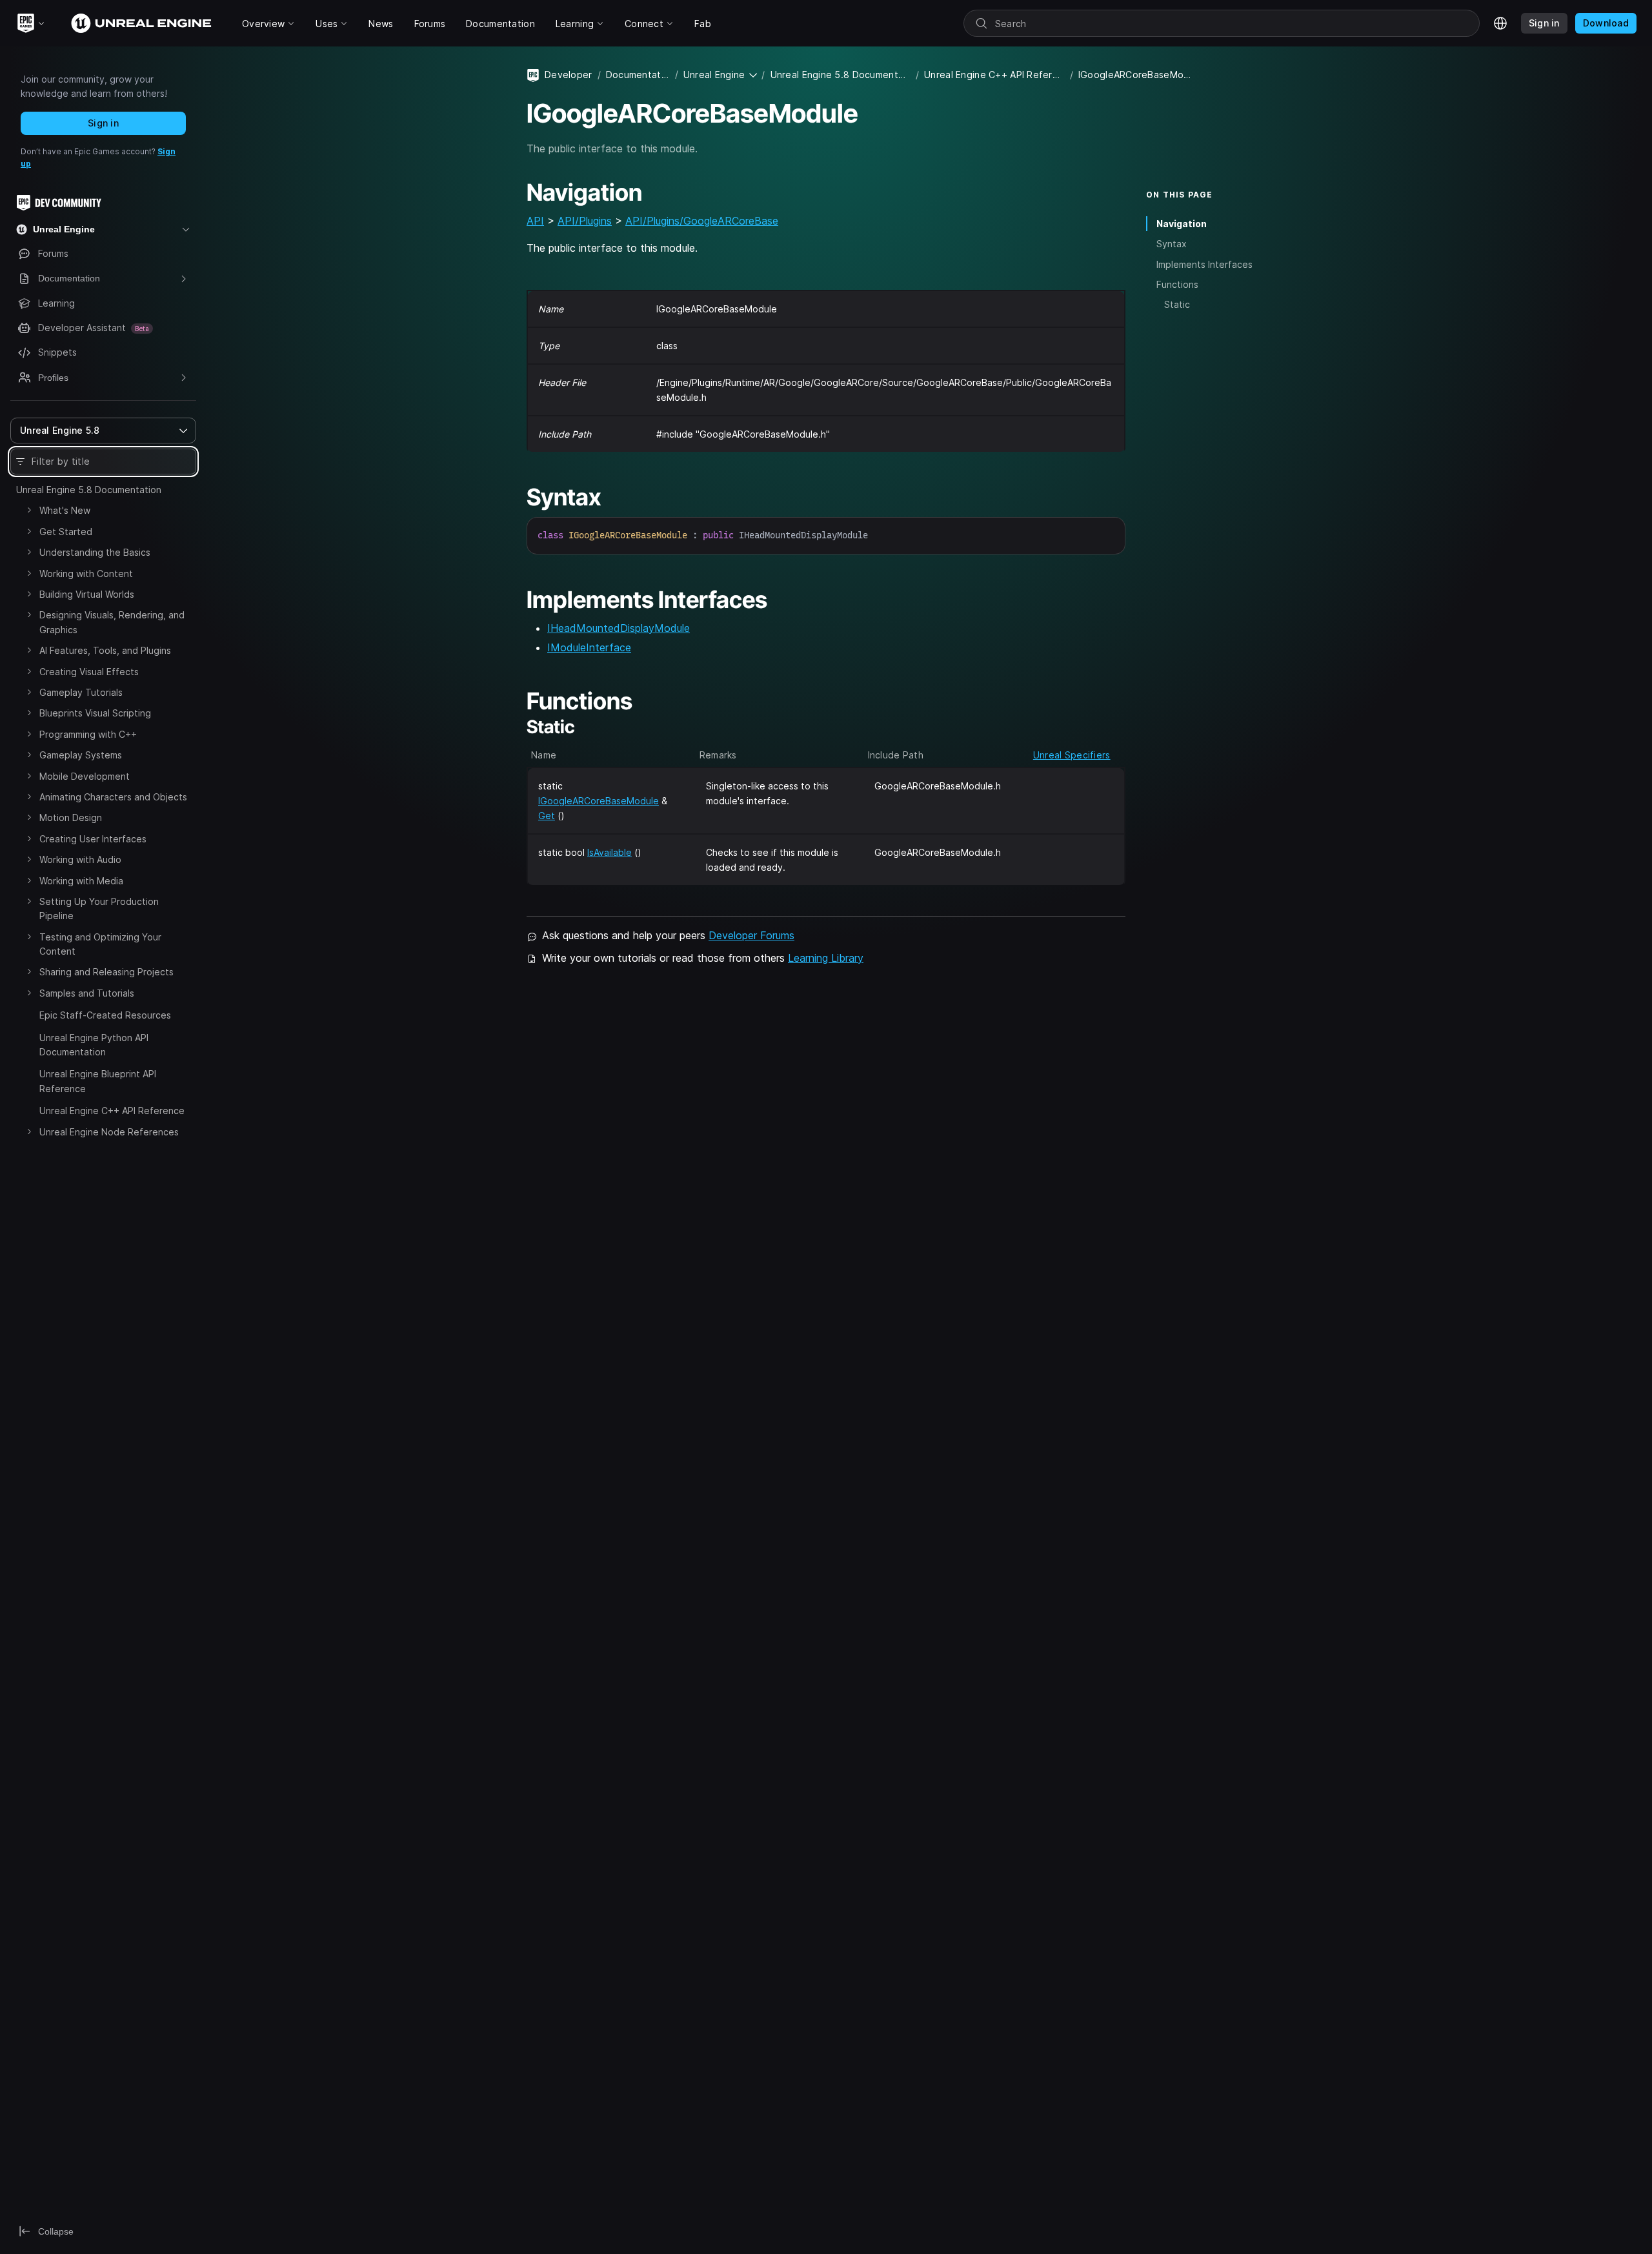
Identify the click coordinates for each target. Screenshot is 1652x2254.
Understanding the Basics (95, 552)
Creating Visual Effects (89, 672)
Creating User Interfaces (93, 839)
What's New (65, 510)
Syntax (1172, 244)
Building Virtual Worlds (87, 594)
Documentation (638, 75)
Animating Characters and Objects (113, 797)
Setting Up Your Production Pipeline (99, 909)
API (535, 221)
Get (547, 816)
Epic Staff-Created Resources (105, 1015)
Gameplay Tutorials (81, 692)
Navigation (1182, 224)
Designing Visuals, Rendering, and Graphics (112, 622)
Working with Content (86, 574)
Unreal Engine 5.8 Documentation (89, 490)
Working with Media (81, 881)
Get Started (66, 532)
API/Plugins (585, 221)
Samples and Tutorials (87, 993)
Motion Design (71, 817)
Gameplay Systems (81, 755)
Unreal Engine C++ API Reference (112, 1111)
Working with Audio (80, 859)
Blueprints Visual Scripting (95, 713)
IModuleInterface (589, 647)
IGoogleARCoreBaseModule (599, 801)
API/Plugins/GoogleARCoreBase (702, 221)
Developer (569, 75)
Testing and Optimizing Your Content (100, 944)
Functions (1177, 284)
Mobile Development (85, 776)
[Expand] (29, 510)
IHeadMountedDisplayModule (619, 628)
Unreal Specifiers (1072, 755)
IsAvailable (609, 852)
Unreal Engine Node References (109, 1132)
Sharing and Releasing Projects (106, 972)
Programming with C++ (88, 734)
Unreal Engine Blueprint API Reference (98, 1081)
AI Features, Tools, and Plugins (105, 650)
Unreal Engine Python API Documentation (94, 1045)
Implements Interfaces (1204, 264)
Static (1177, 304)
